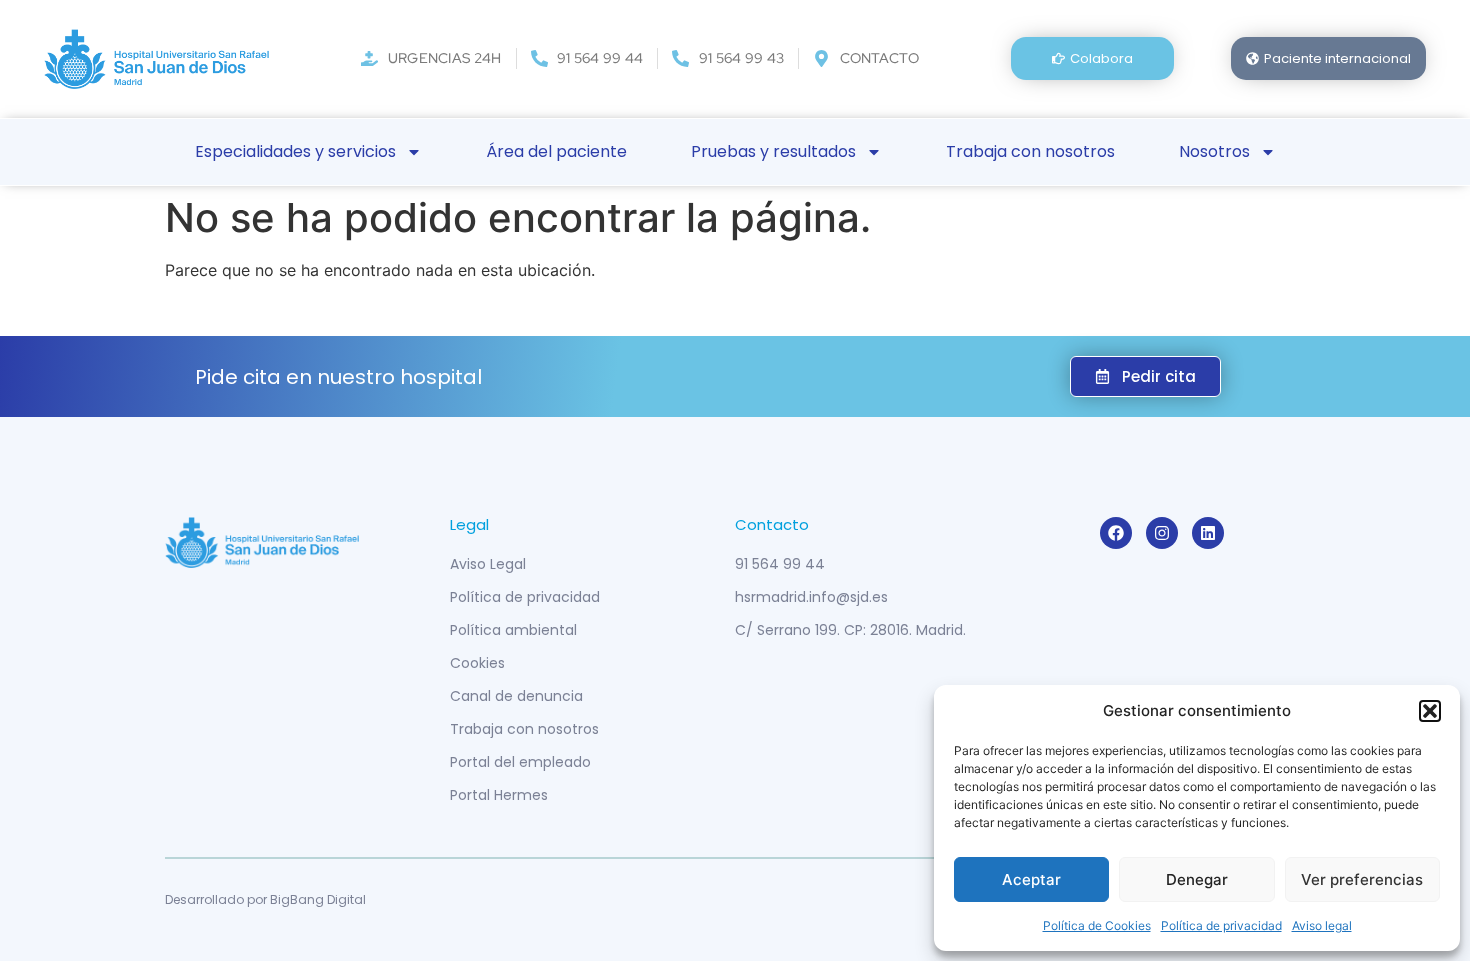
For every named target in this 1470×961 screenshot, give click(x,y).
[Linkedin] (1208, 533)
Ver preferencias (1362, 879)
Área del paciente (556, 151)
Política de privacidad (1221, 925)
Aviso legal (1322, 925)
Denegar (1197, 879)
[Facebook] (1116, 533)
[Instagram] (1162, 533)
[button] (1430, 711)
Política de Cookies (1097, 925)
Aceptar (1031, 879)
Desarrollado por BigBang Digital (265, 899)
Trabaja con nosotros (1030, 151)
